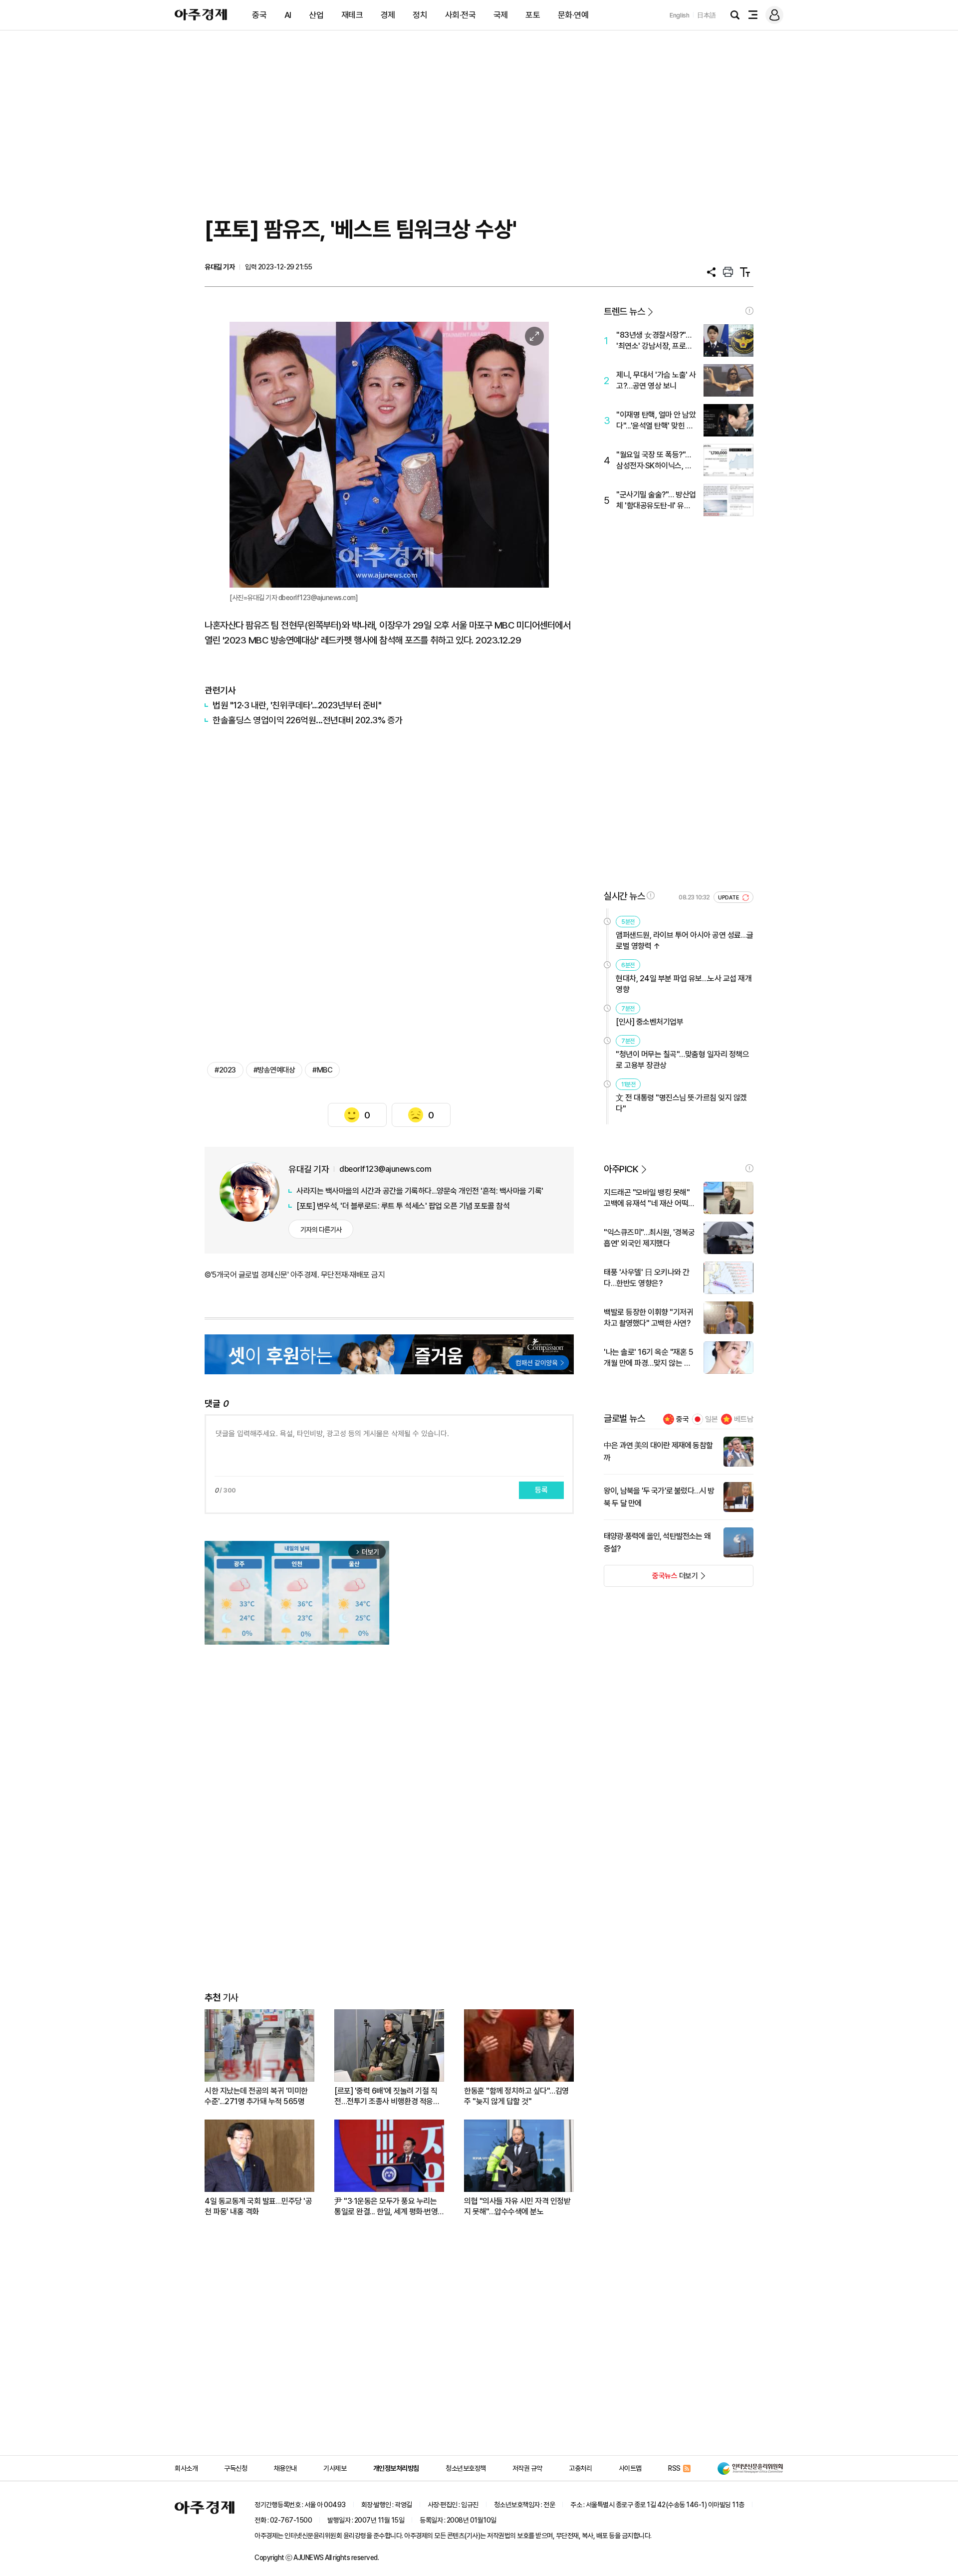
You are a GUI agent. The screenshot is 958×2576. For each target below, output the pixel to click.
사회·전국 (461, 15)
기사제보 (335, 2468)
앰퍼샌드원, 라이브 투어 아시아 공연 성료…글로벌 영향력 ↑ (685, 941)
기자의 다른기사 (321, 1230)
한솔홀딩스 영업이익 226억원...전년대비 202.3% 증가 (308, 720)
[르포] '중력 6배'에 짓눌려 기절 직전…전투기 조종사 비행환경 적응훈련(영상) (387, 2096)
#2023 (225, 1070)
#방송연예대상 (274, 1070)
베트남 (744, 1419)
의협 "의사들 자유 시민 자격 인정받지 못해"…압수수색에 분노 (517, 2206)
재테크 (352, 15)
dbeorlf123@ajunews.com (385, 1169)
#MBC (322, 1070)
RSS (674, 2468)
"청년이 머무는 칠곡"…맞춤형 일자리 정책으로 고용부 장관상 (682, 1060)
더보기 (651, 1579)
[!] (749, 311)
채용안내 (285, 2468)
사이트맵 (630, 2468)
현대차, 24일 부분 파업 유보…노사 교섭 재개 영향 (684, 984)
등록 (541, 1490)
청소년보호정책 (466, 2468)
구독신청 (236, 2468)
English (680, 15)
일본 (712, 1419)
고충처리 (580, 2468)
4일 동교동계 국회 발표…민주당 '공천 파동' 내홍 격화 (258, 2206)
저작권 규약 (527, 2468)
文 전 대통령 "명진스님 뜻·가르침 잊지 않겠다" (681, 1103)
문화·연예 (573, 15)
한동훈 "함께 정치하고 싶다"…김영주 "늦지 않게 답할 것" (516, 2096)
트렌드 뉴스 (624, 312)
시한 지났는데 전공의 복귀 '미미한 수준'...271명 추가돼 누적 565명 (256, 2096)
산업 (316, 15)
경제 (388, 15)
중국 (259, 15)
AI (288, 15)
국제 (501, 15)
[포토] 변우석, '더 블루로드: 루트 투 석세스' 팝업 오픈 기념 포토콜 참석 (403, 1206)
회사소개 (186, 2468)
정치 (420, 15)
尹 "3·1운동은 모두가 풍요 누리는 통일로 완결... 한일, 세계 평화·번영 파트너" (386, 2207)
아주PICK (621, 1169)
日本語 (707, 15)
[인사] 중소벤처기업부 (649, 1022)
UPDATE (729, 898)
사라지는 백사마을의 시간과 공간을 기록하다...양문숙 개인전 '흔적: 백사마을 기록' (420, 1191)
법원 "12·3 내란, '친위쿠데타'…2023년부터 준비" (297, 705)
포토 (533, 15)
